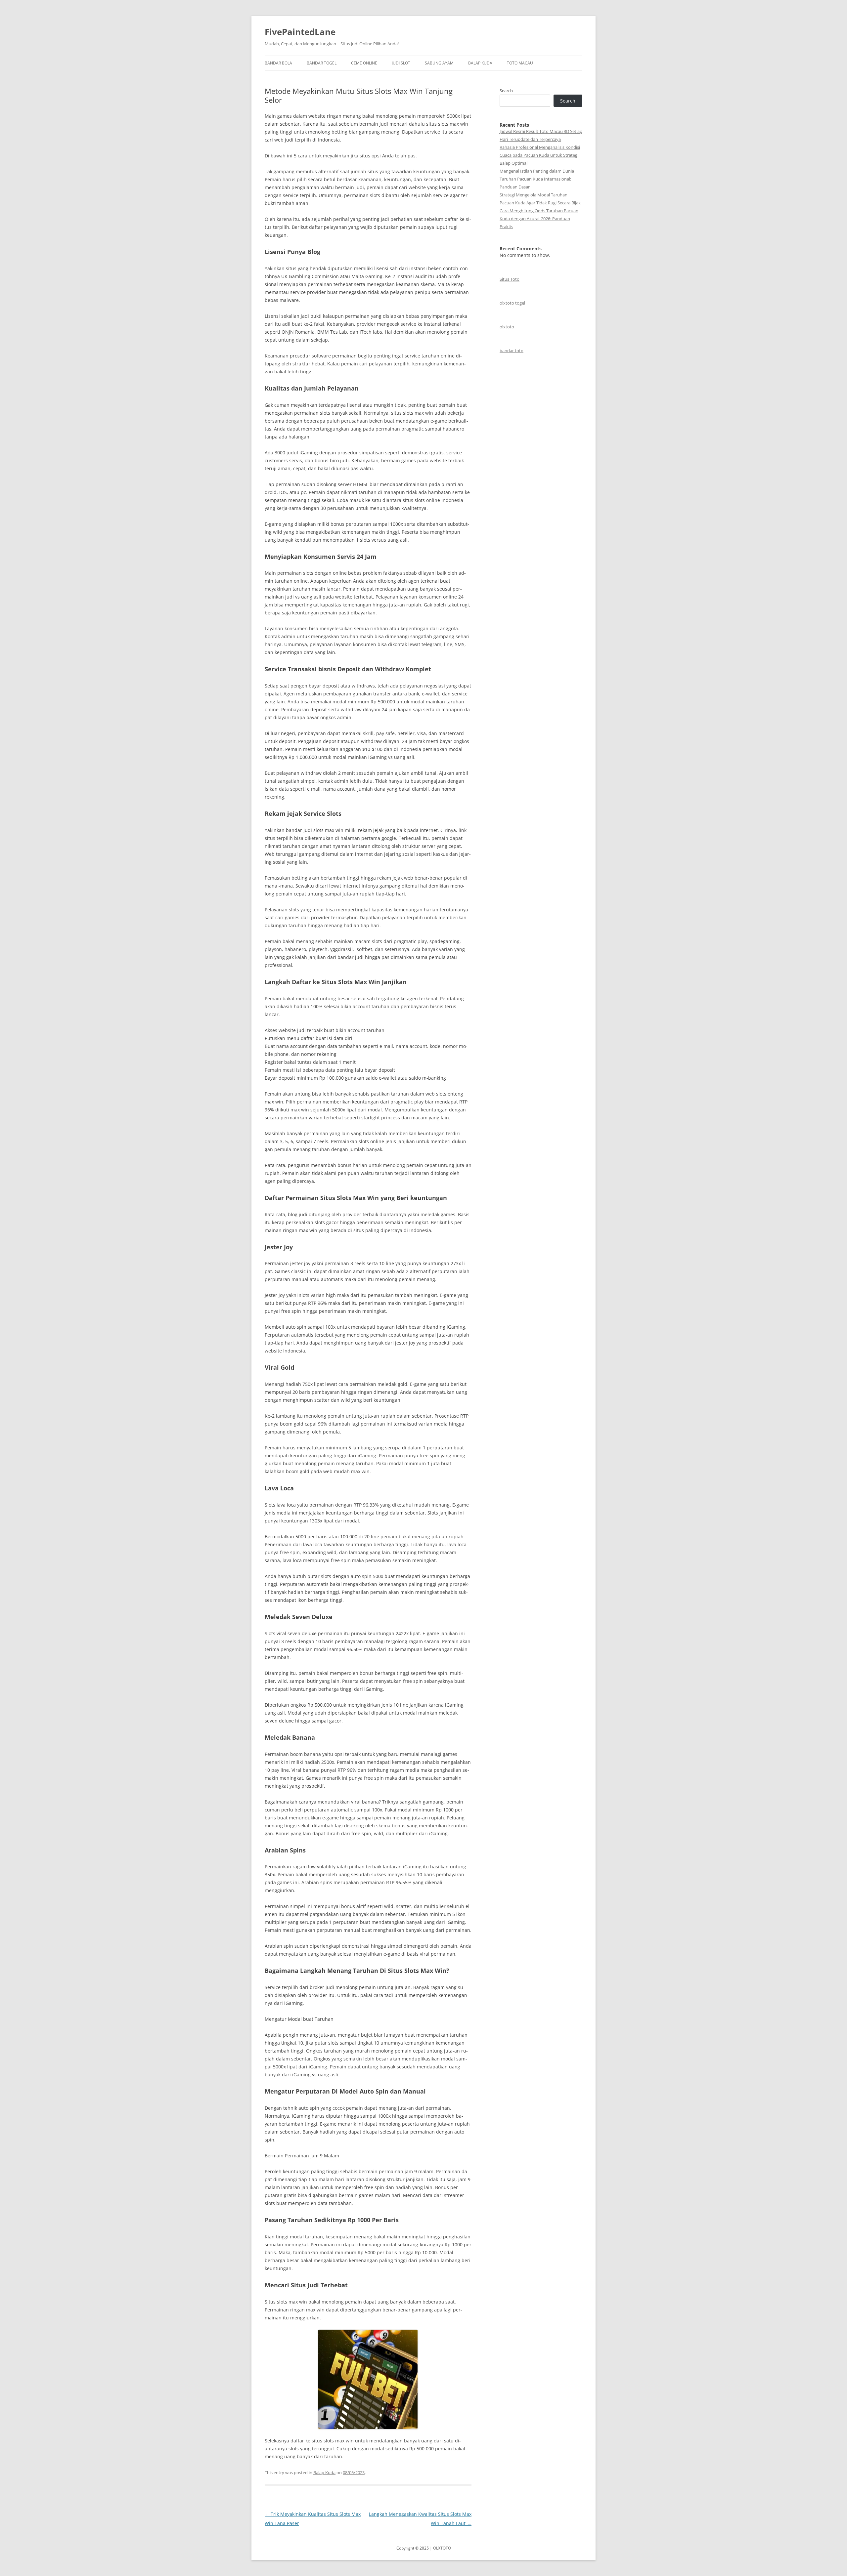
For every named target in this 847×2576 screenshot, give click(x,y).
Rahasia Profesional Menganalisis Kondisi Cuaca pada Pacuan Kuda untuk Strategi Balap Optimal (540, 155)
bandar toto (512, 351)
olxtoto (507, 327)
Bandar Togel (322, 63)
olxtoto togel (512, 303)
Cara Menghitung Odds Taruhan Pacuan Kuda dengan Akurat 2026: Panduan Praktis (539, 219)
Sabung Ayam (439, 63)
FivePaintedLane (300, 32)
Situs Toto (510, 279)
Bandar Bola (278, 63)
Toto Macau (520, 63)
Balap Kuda (480, 63)
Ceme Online (364, 63)
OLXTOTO (442, 2548)
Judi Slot (401, 63)
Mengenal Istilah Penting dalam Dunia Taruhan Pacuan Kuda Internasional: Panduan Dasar (537, 179)
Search (506, 91)
